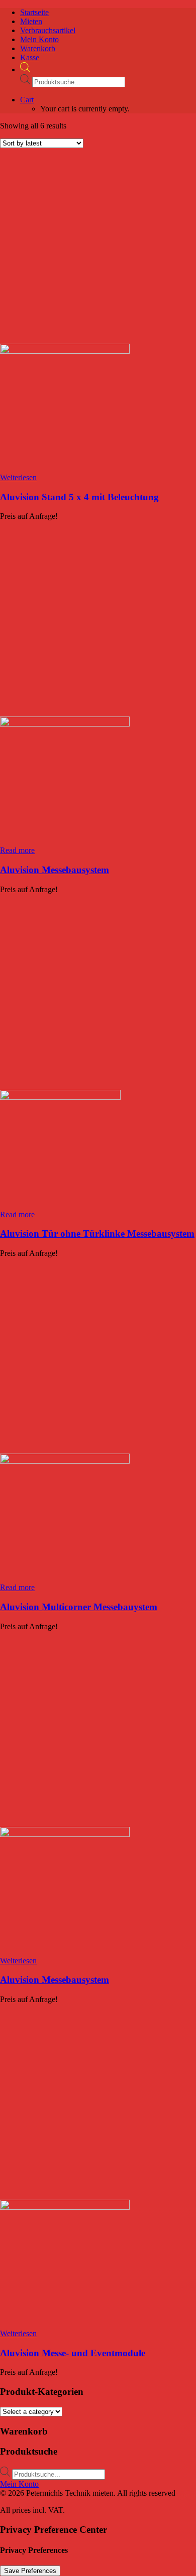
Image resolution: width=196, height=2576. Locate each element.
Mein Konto (39, 39)
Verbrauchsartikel (48, 30)
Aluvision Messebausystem (55, 870)
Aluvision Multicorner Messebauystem (79, 1607)
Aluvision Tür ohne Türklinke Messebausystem (97, 1234)
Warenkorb (38, 48)
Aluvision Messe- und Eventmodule (73, 2353)
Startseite (34, 12)
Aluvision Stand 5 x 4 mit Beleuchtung (79, 497)
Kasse (30, 57)
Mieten (31, 21)
